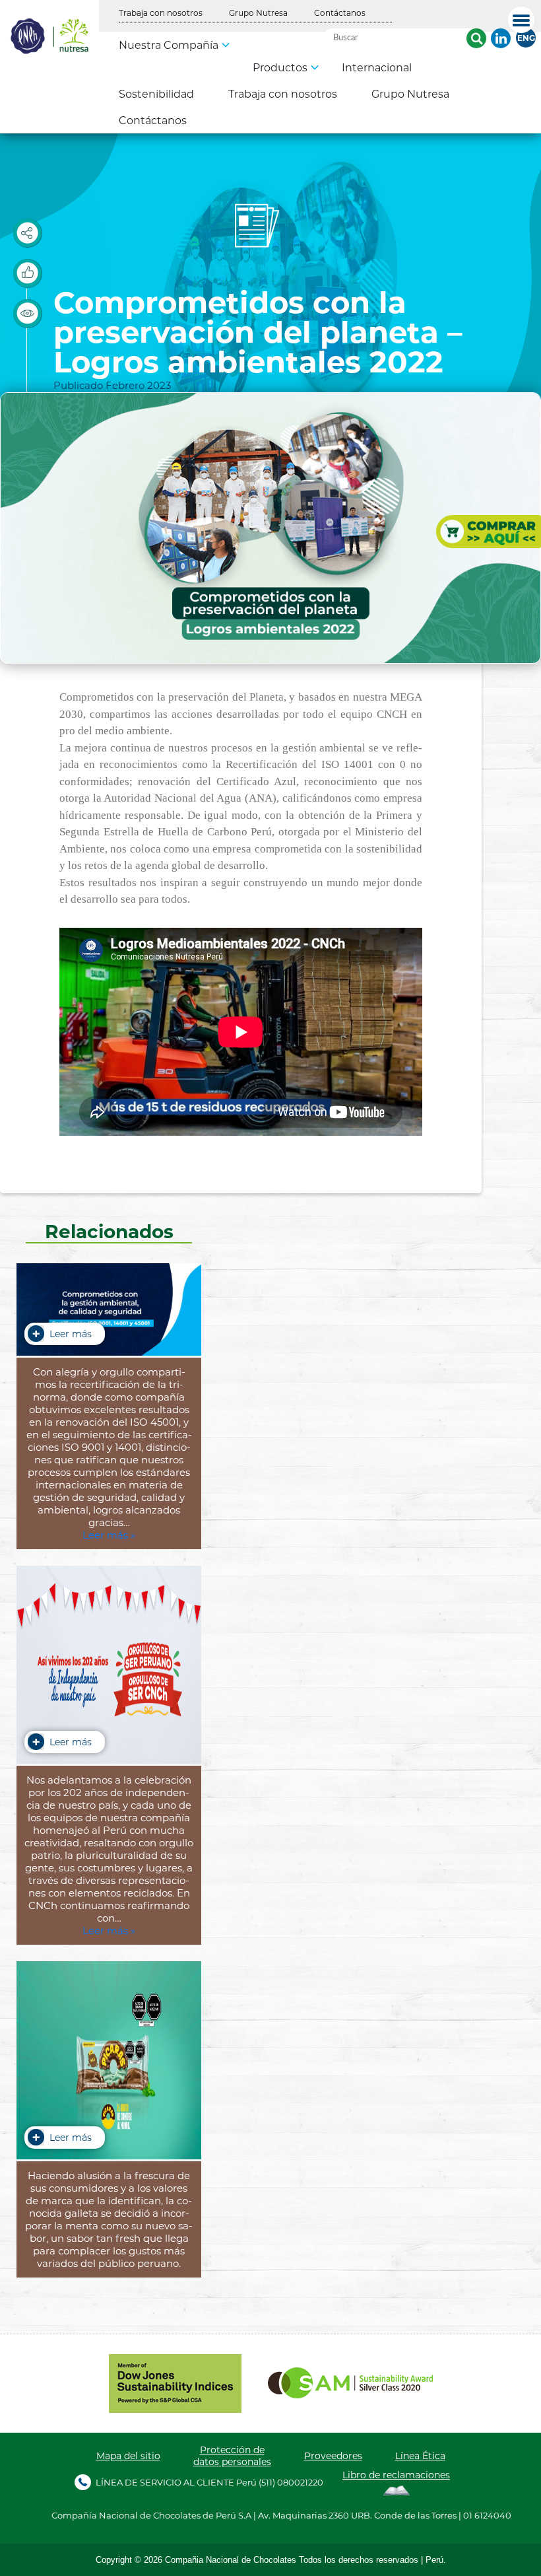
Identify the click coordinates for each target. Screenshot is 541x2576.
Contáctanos (340, 13)
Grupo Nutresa (258, 13)
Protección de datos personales (232, 2456)
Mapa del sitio (128, 2456)
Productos (280, 67)
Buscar (476, 38)
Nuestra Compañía (169, 45)
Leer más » (109, 1535)
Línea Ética (420, 2456)
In (501, 38)
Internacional (377, 67)
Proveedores (333, 2456)
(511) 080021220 (291, 2482)
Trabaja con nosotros (161, 13)
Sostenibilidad (156, 93)
